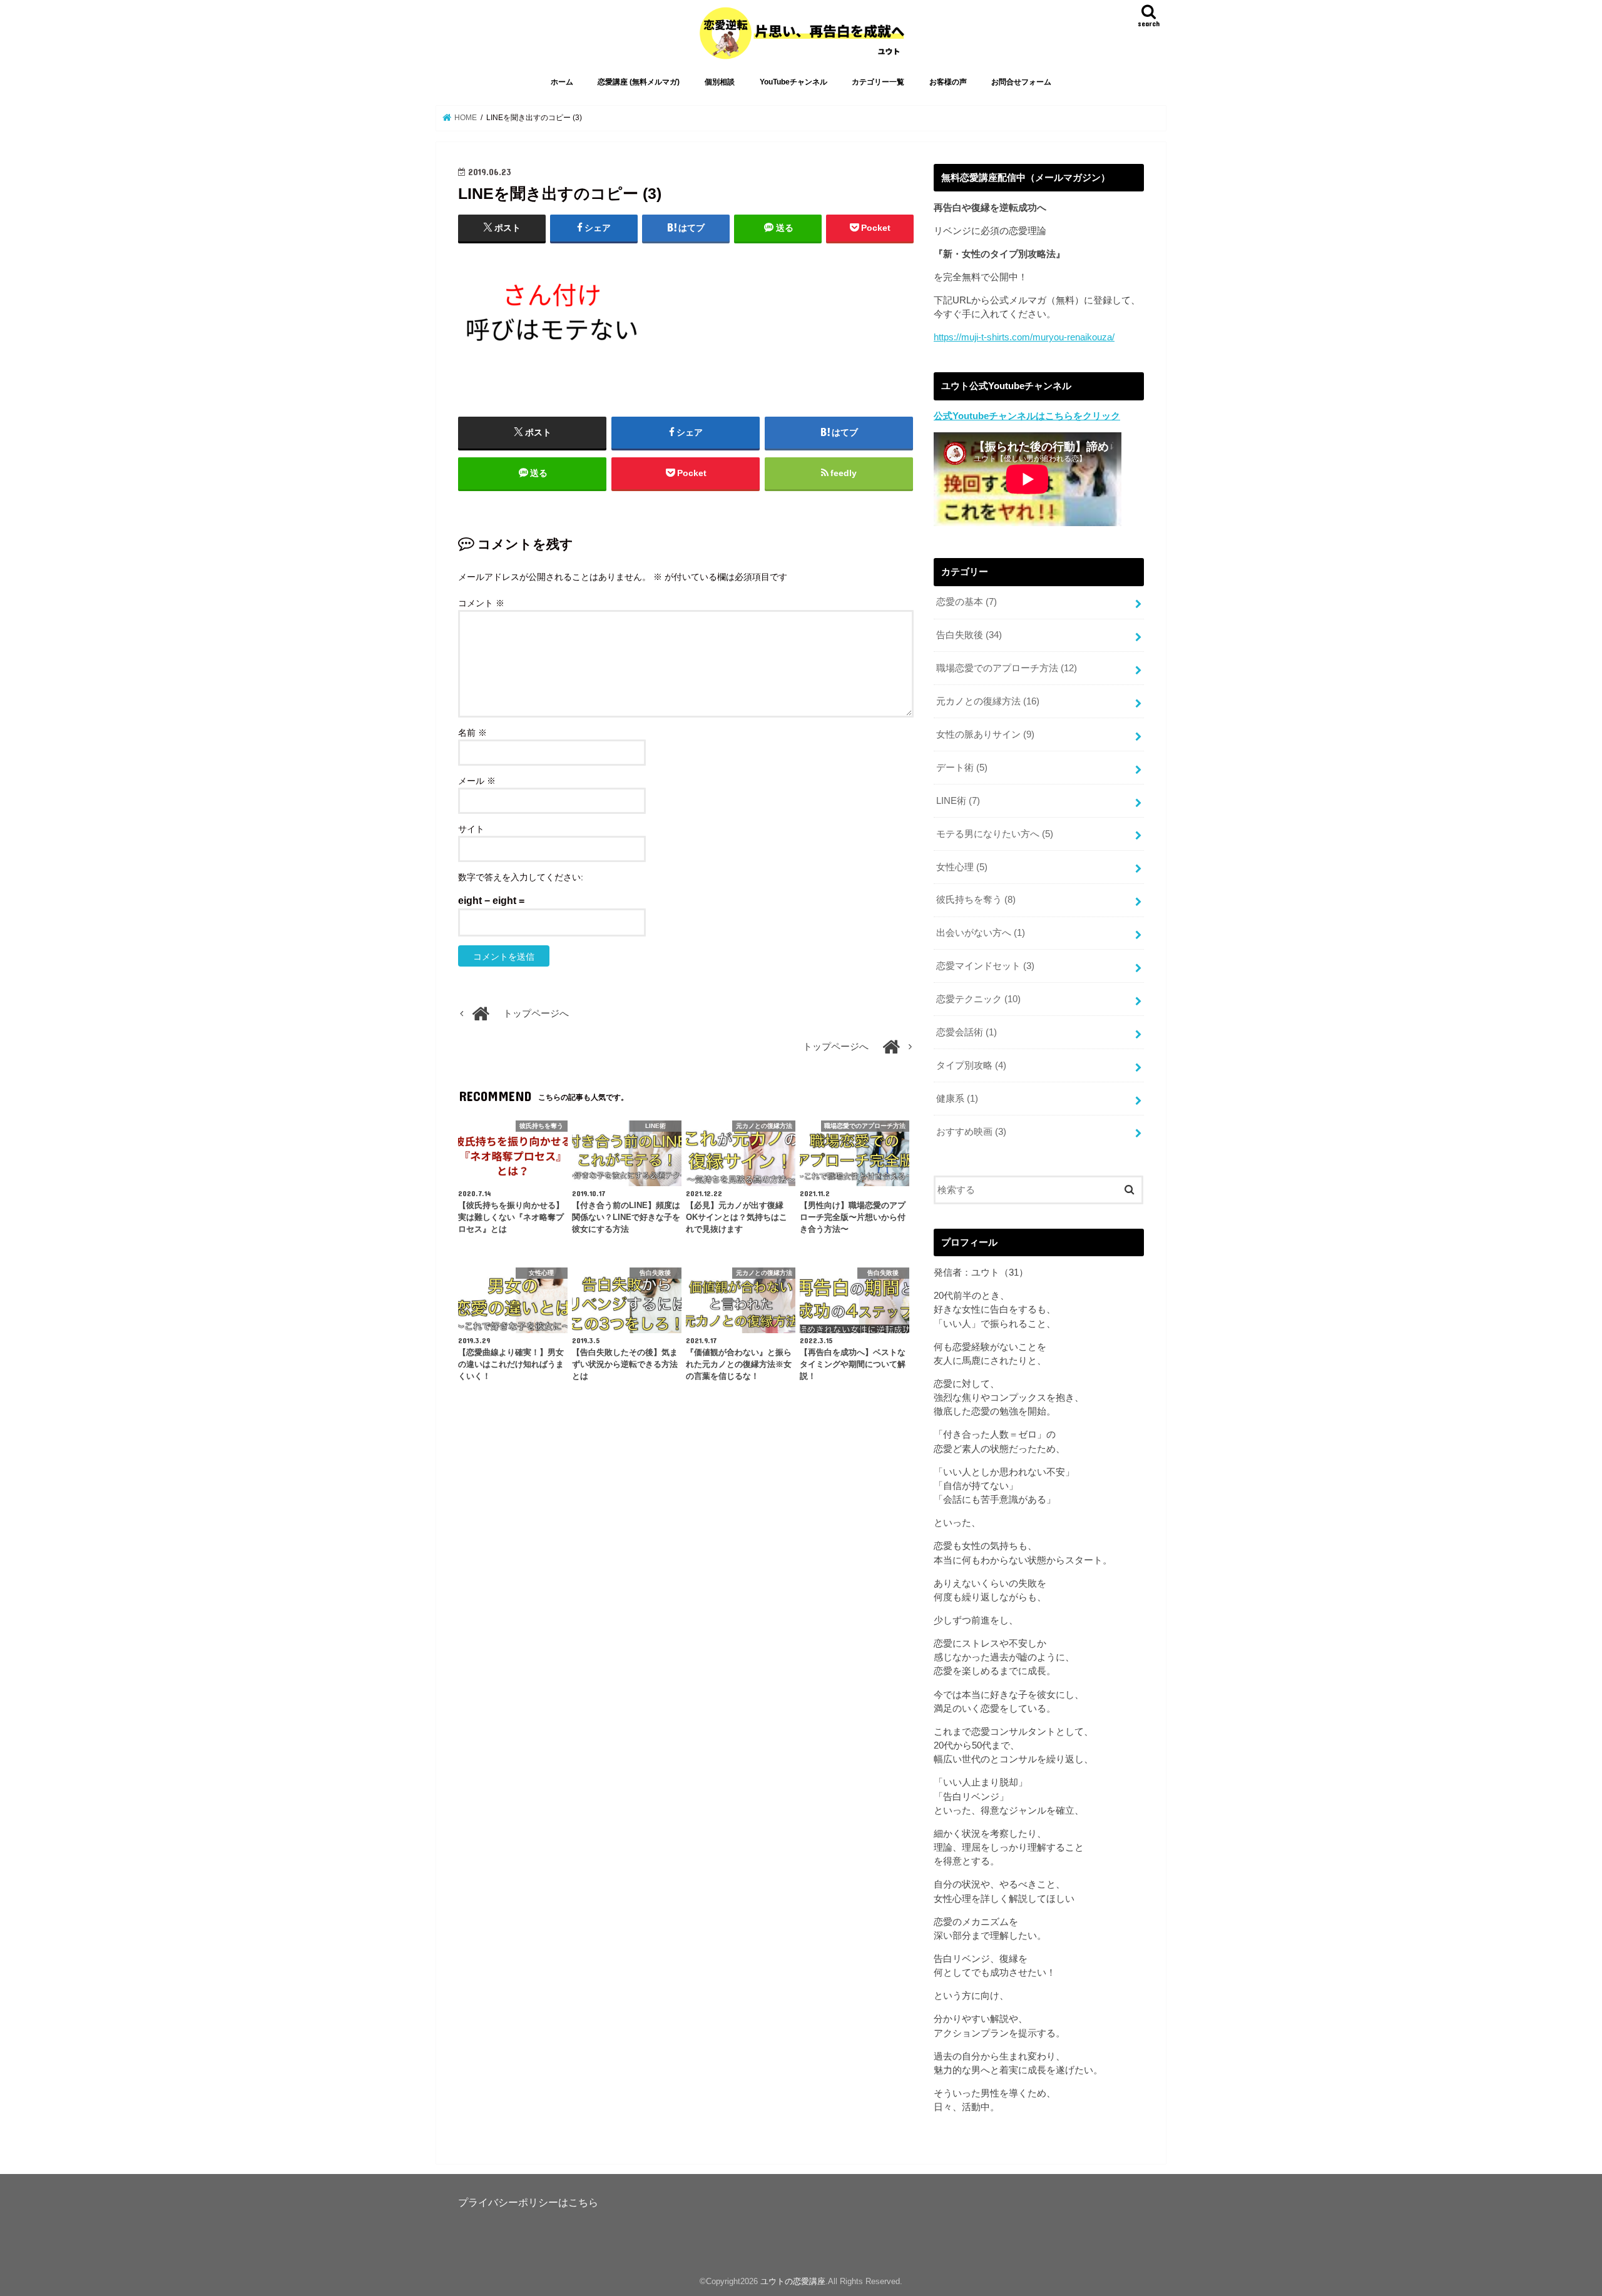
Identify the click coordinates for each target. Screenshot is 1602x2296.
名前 (472, 733)
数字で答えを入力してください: (521, 877)
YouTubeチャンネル (793, 82)
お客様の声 (948, 82)
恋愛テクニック (978, 999)
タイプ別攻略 (971, 1065)
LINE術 (958, 801)
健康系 (957, 1099)
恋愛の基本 (967, 602)
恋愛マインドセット (985, 966)
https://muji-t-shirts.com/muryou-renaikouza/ (1024, 337)
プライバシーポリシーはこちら (528, 2202)
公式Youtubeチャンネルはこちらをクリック (1027, 416)
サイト (471, 829)
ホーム (562, 82)
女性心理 (962, 867)
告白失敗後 (969, 635)
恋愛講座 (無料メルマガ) (639, 82)
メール (477, 781)
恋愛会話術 (967, 1032)
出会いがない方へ (981, 933)
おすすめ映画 (971, 1132)
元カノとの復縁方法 (988, 701)
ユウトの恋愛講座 (793, 2281)
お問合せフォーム (1021, 82)
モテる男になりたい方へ (995, 834)
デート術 (962, 768)
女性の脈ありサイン (985, 734)
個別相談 (720, 82)
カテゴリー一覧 (878, 82)
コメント (481, 603)
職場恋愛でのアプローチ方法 (1007, 668)
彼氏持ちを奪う (976, 900)
